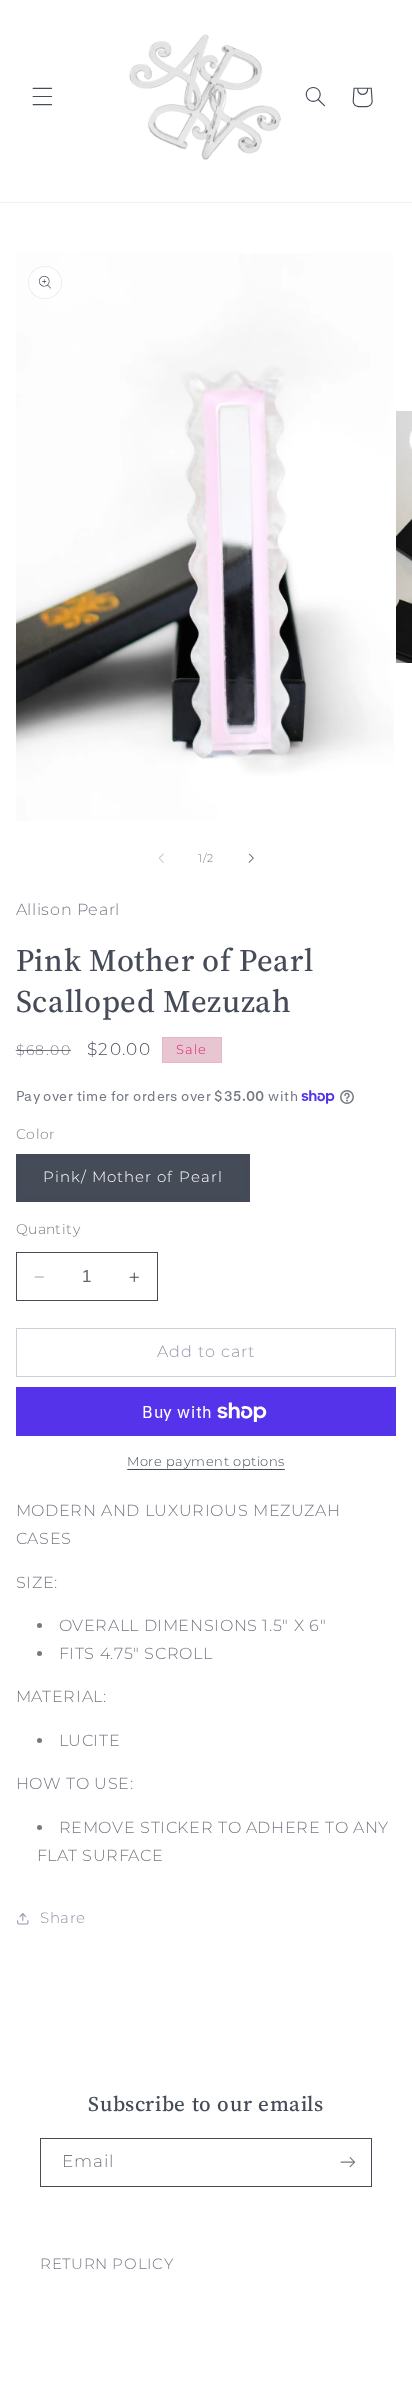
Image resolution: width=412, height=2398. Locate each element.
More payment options (206, 1461)
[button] (42, 97)
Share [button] (63, 1918)
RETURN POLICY (106, 2264)
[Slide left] (161, 858)
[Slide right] (251, 858)
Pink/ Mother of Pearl (133, 1177)
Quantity (48, 1229)
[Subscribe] (348, 2162)
